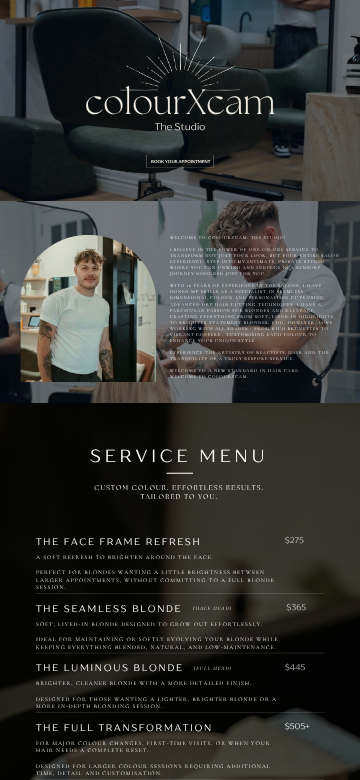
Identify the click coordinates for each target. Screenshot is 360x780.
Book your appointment (180, 161)
